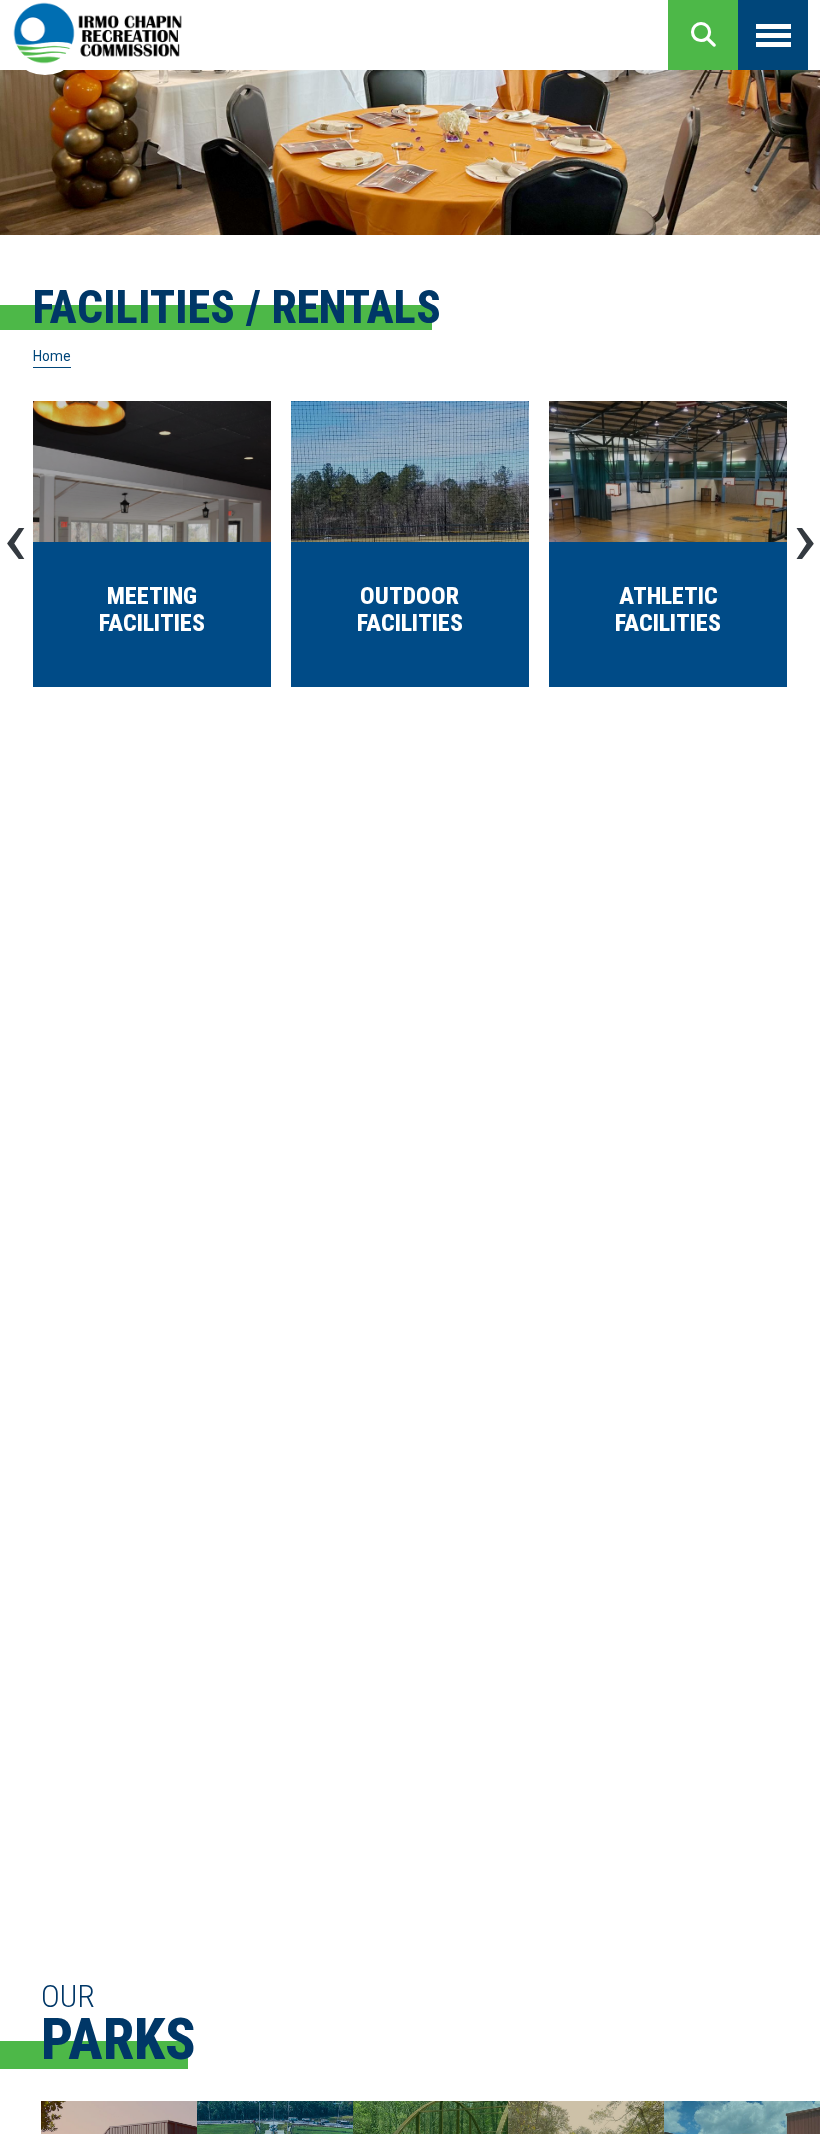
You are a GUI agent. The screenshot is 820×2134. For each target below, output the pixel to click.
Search (703, 35)
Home (52, 356)
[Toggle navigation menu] (773, 35)
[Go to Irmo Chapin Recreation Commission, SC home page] (97, 35)
